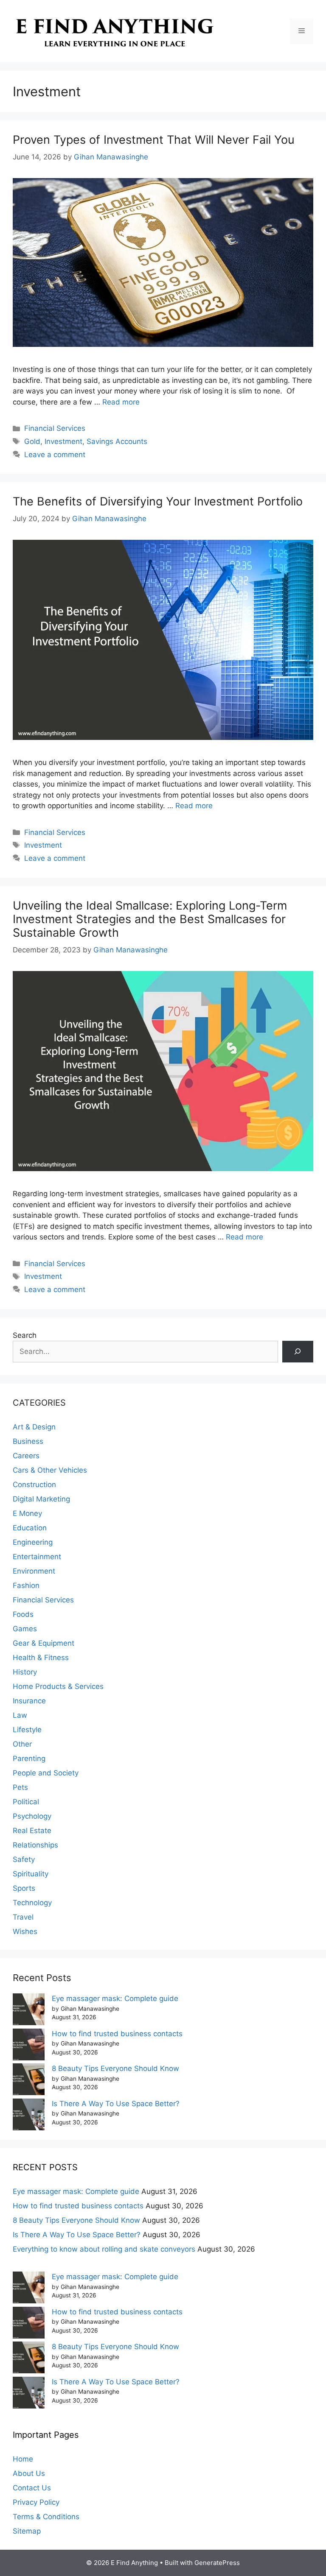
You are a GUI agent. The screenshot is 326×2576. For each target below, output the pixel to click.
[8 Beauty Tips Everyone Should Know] (29, 2081)
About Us (29, 2473)
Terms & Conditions (46, 2517)
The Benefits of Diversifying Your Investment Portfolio (158, 501)
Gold (32, 441)
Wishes (25, 1931)
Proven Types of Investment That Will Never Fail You (154, 140)
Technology (32, 1903)
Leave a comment (55, 455)
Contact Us (32, 2488)
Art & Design (34, 1427)
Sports (24, 1888)
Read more (121, 402)
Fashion (26, 1585)
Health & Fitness (41, 1658)
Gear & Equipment (44, 1643)
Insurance (29, 1701)
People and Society (46, 1773)
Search (25, 1335)
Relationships (35, 1845)
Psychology (32, 1816)
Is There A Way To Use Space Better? (116, 2104)
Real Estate (32, 1831)
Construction (34, 1485)
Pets (20, 1787)
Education (30, 1528)
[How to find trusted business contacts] (29, 2046)
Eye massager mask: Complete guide (115, 1998)
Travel (23, 1917)
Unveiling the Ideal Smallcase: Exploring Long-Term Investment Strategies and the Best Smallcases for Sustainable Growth (150, 919)
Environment (34, 1571)
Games (25, 1629)
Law (20, 1715)
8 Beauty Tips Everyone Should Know (115, 2068)
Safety (24, 1859)
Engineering (33, 1542)
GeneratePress (217, 2563)
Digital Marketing (41, 1499)
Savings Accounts (117, 441)
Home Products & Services (58, 1686)
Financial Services (55, 428)
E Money (27, 1513)
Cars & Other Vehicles (50, 1470)
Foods (23, 1614)
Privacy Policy (36, 2502)
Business (28, 1441)
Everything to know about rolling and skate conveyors (104, 2249)
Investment (63, 441)
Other (22, 1744)
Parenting (29, 1758)
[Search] (298, 1352)
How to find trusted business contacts (117, 2034)
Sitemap (27, 2531)
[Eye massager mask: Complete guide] (29, 2011)
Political (26, 1802)
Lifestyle (27, 1730)
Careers (26, 1456)
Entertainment (37, 1557)
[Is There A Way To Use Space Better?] (29, 2116)
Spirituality (31, 1874)
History (25, 1672)
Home (23, 2459)
